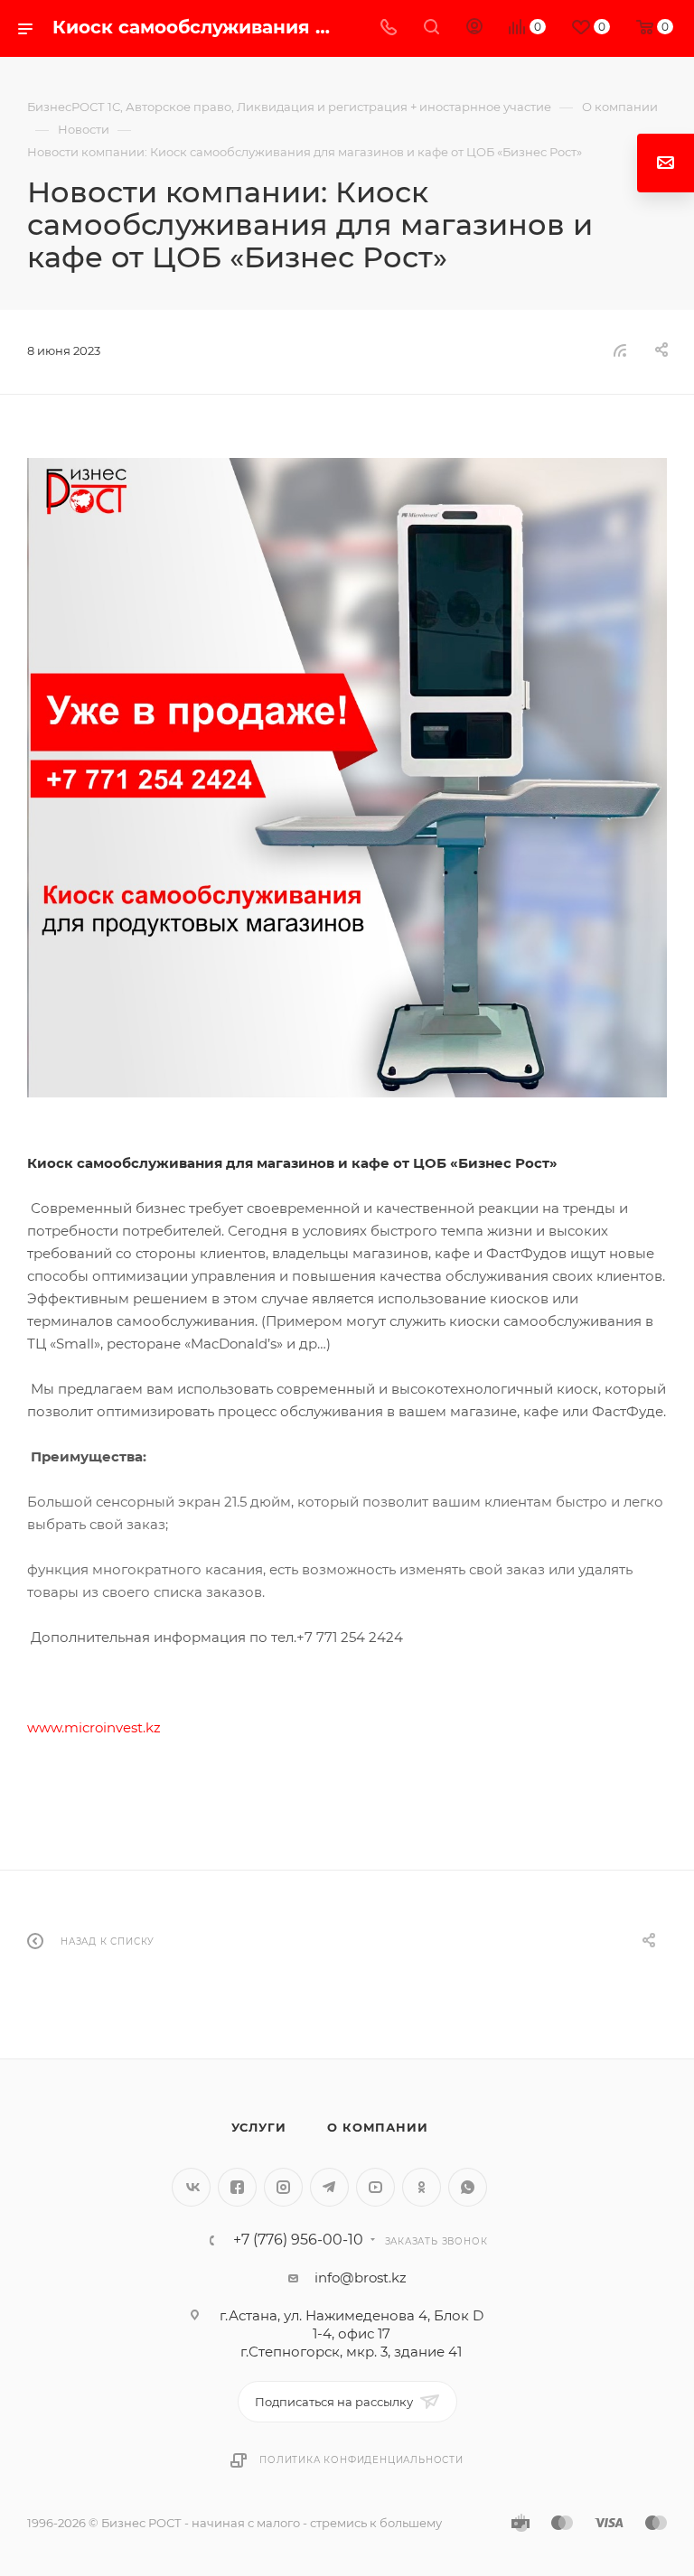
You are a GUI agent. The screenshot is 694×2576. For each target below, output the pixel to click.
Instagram (283, 2187)
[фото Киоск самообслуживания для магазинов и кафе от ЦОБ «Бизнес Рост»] (347, 778)
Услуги (259, 2127)
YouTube (375, 2187)
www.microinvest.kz (94, 1727)
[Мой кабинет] (474, 28)
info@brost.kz (361, 2277)
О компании (377, 2127)
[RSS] (620, 350)
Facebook (237, 2187)
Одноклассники (422, 2187)
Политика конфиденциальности (361, 2460)
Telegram (329, 2187)
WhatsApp (468, 2187)
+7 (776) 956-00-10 (298, 2240)
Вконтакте (191, 2187)
